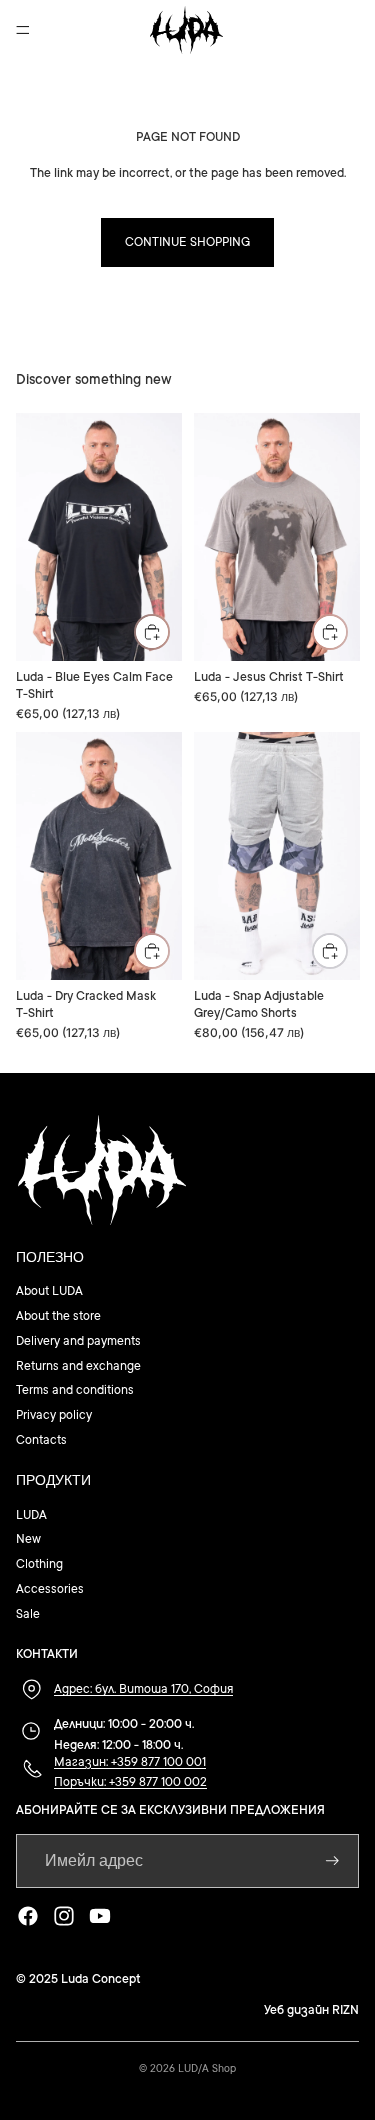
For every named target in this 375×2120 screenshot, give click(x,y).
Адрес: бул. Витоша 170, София (143, 1689)
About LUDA (49, 1291)
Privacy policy (54, 1415)
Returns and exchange (78, 1366)
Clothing (39, 1564)
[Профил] (307, 30)
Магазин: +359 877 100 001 (130, 1762)
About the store (58, 1316)
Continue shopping (187, 242)
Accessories (50, 1589)
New (28, 1539)
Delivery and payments (78, 1341)
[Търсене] (66, 30)
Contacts (41, 1440)
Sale (28, 1614)
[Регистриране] (332, 1860)
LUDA (31, 1515)
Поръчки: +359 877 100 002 (130, 1782)
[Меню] (23, 30)
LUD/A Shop (207, 2069)
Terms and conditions (75, 1390)
